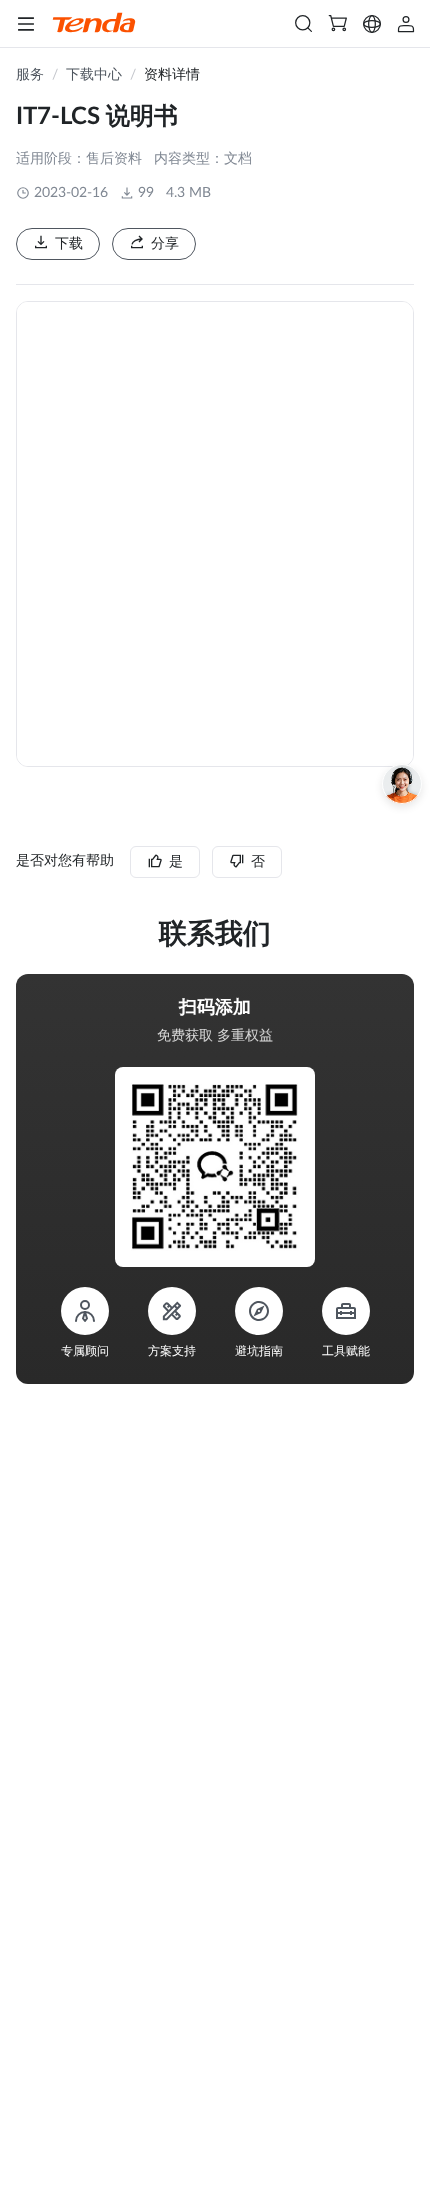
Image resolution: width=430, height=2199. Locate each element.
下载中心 (94, 75)
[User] (406, 24)
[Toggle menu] (26, 24)
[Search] (304, 24)
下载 (69, 244)
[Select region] (372, 24)
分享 (165, 244)
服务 (30, 75)
